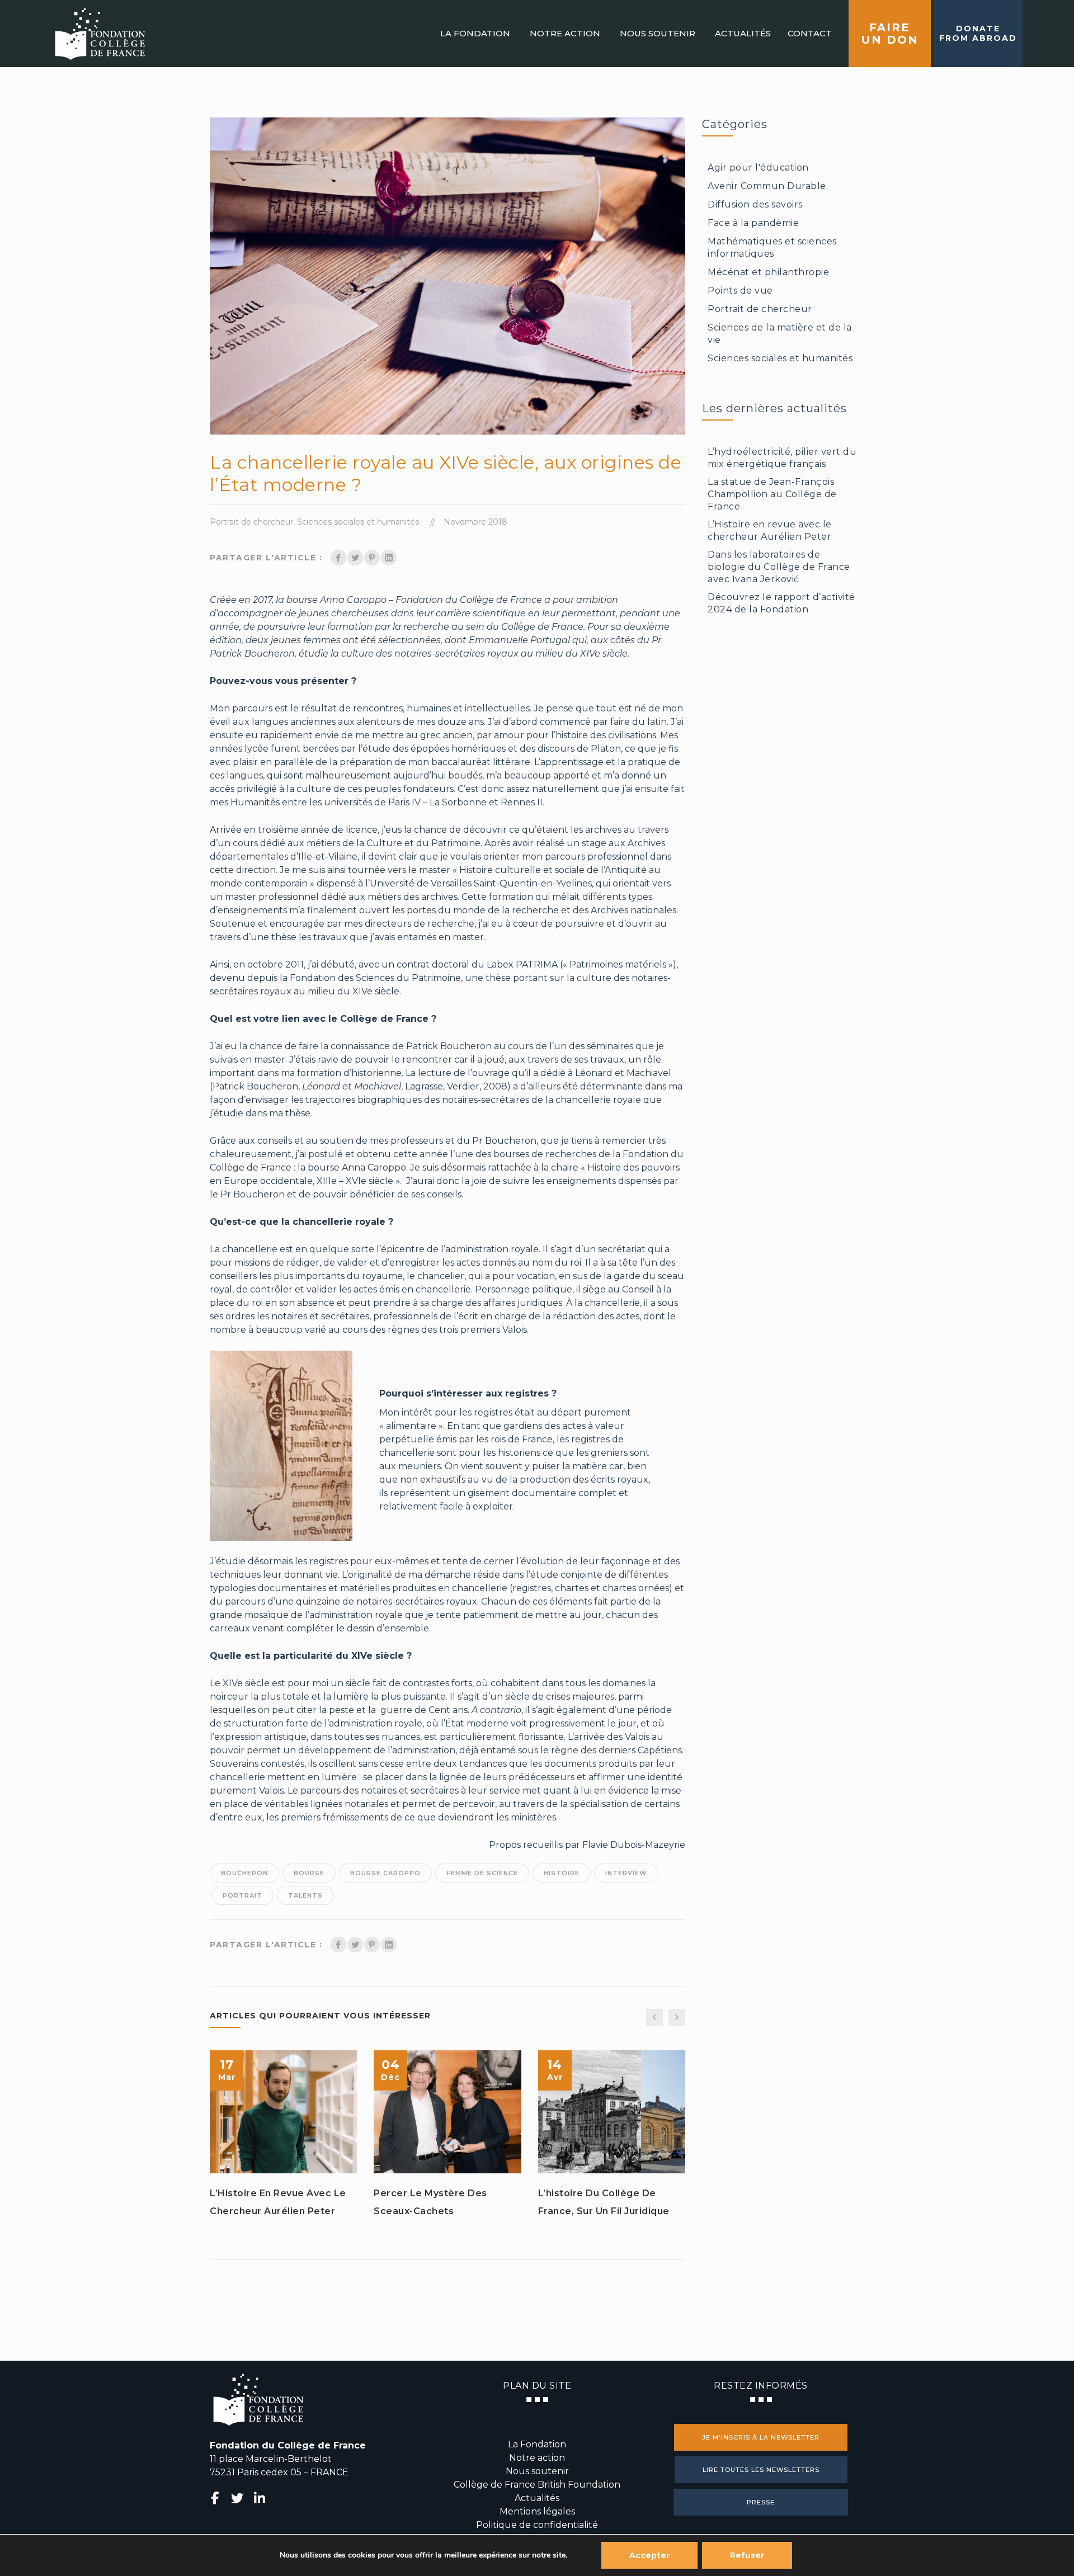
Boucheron (244, 1873)
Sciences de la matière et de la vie (780, 334)
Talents (305, 1895)
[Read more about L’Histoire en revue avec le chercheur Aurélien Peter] (284, 2112)
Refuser (747, 2555)
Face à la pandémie (753, 223)
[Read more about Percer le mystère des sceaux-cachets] (447, 2112)
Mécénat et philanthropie (768, 272)
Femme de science (482, 1873)
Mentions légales (537, 2511)
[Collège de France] (100, 34)
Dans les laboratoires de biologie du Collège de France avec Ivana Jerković (779, 567)
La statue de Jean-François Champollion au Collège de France (772, 494)
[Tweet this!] (355, 558)
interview (626, 1873)
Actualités (537, 2498)
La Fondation (537, 2444)
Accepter (649, 2555)
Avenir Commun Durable (767, 186)
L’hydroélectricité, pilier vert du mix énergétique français (782, 458)
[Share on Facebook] (338, 558)
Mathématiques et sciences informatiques (772, 247)
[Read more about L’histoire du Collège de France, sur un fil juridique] (611, 2112)
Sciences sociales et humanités (358, 522)
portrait (242, 1895)
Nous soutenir (537, 2471)
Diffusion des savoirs (755, 204)
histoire (562, 1873)
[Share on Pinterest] (372, 558)
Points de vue (740, 291)
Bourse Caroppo (385, 1873)
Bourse (309, 1873)
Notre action (537, 2458)
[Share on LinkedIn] (389, 558)
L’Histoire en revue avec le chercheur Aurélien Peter (278, 2202)
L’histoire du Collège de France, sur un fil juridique (604, 2202)
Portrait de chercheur (251, 522)
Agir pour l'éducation (758, 168)
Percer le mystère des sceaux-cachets (430, 2202)
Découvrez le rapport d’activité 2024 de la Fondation (781, 603)
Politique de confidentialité (537, 2525)
